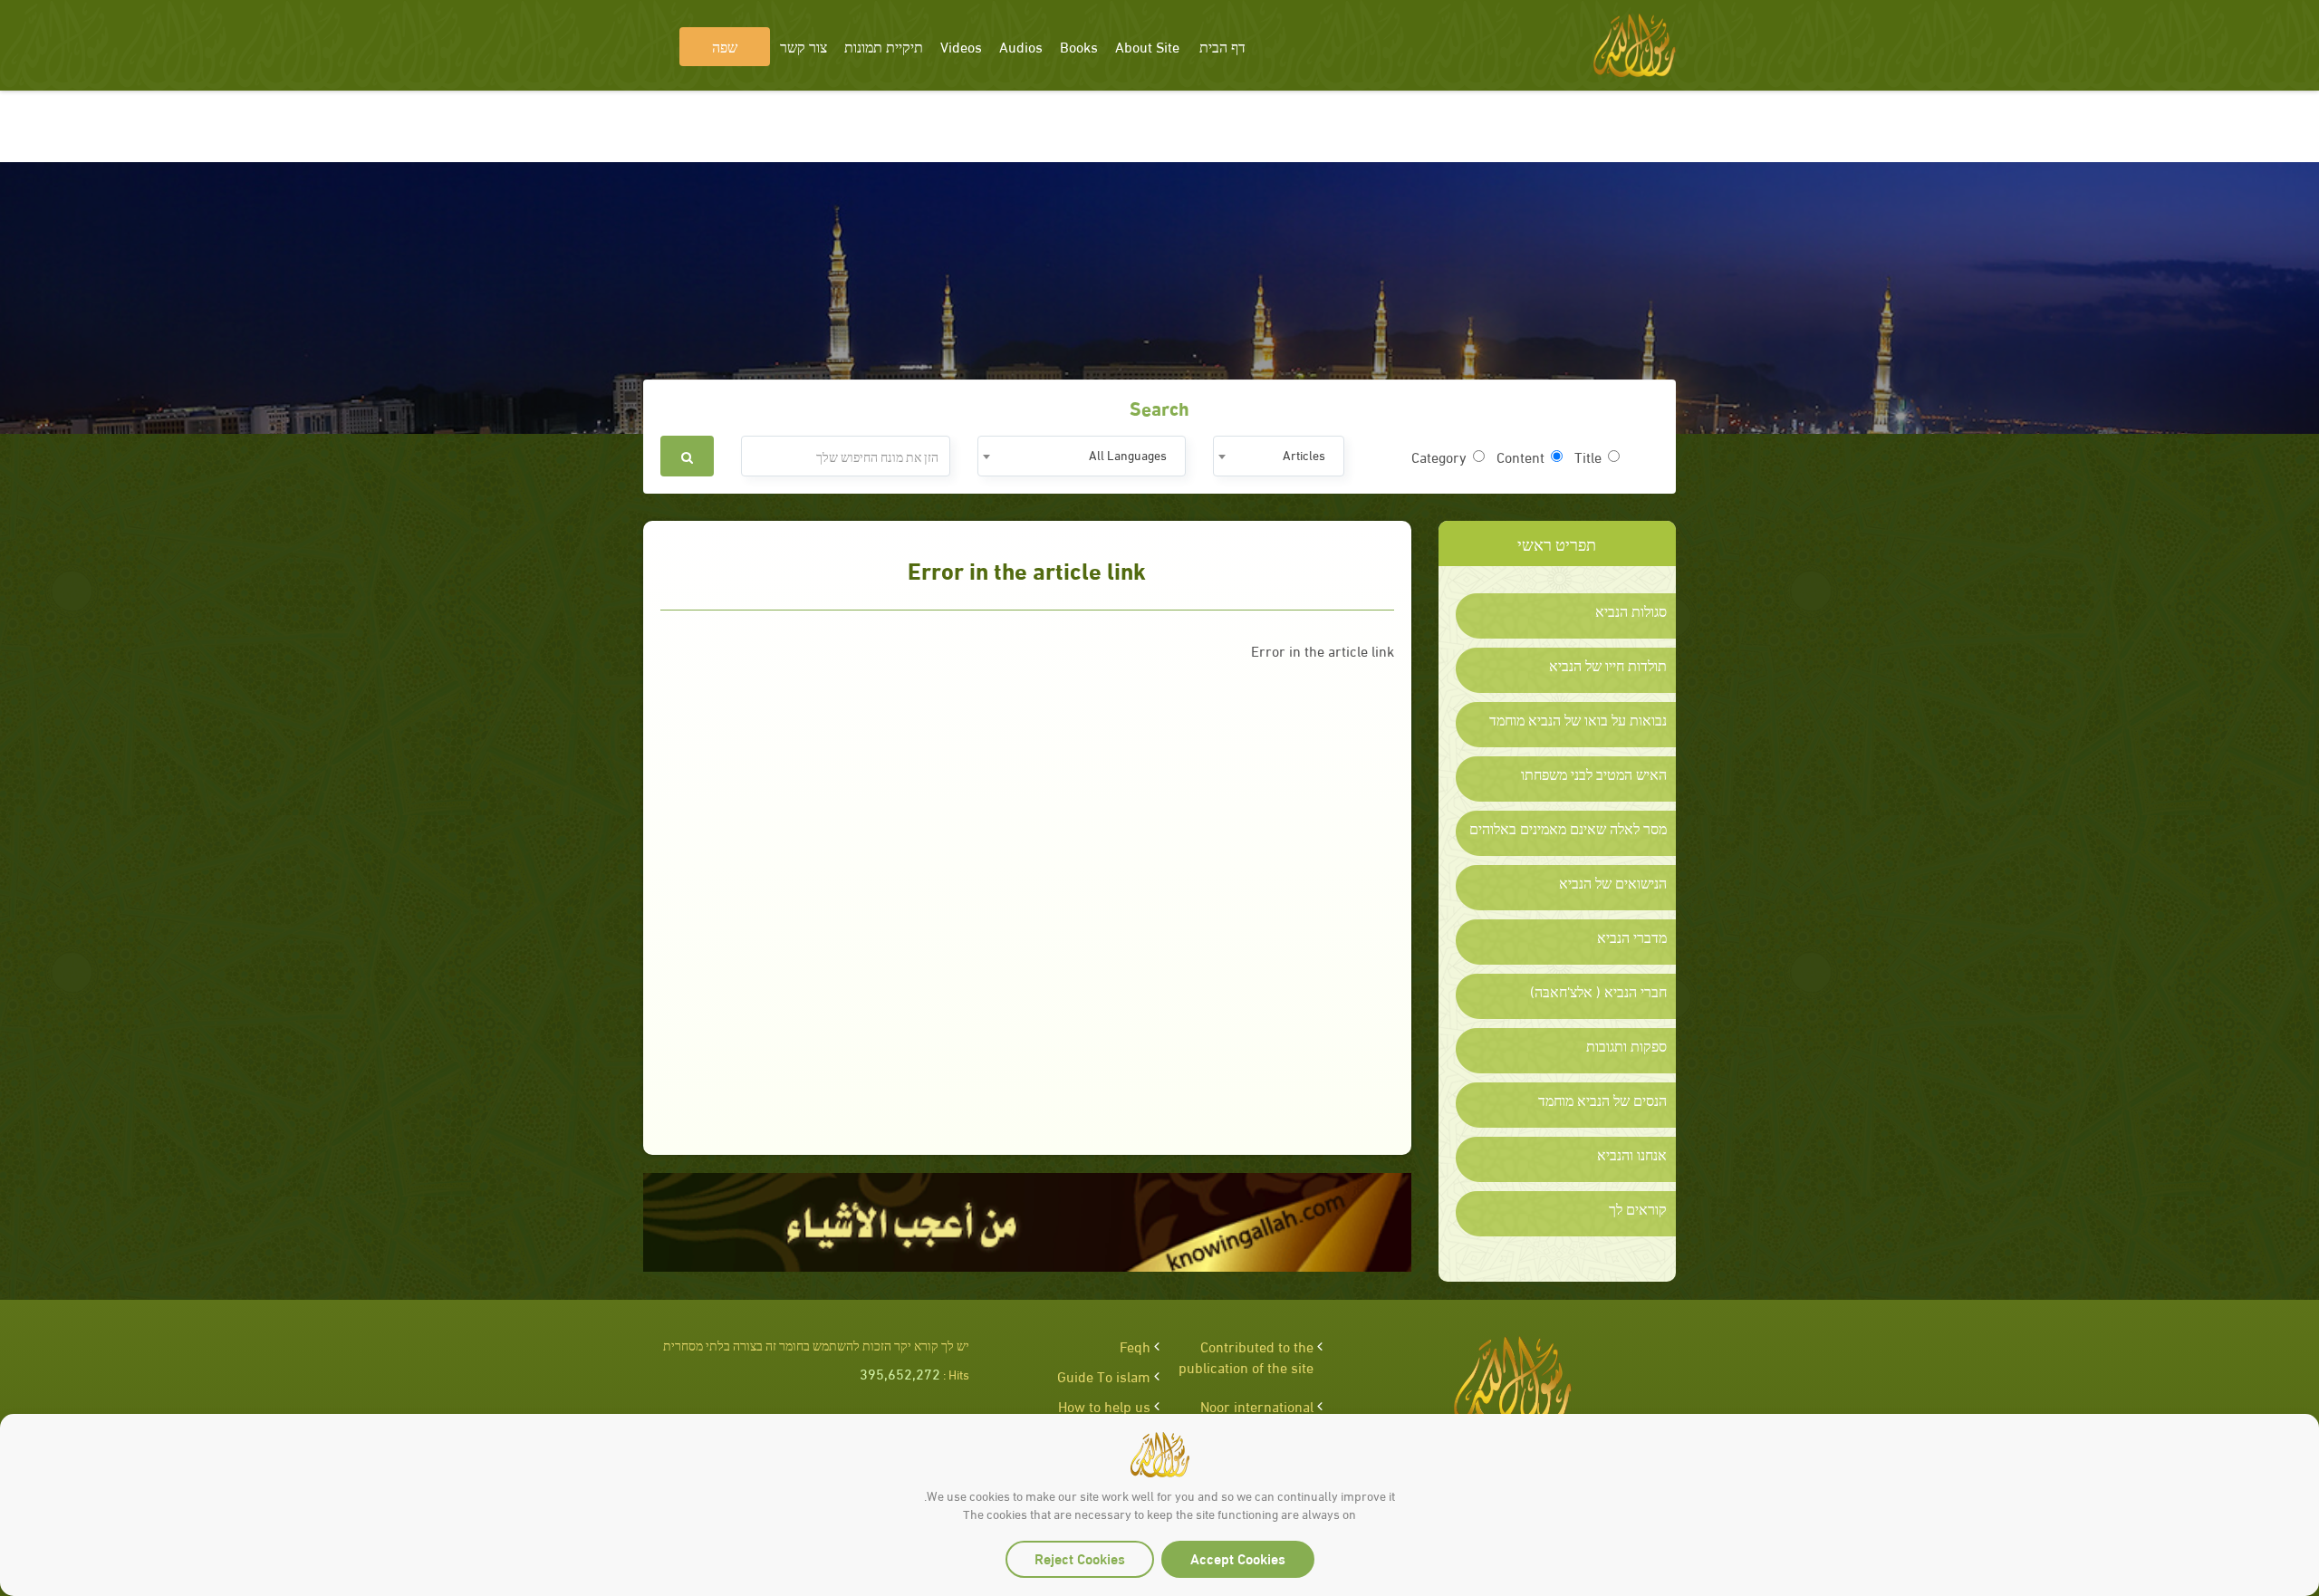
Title (1588, 457)
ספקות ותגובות (1626, 1045)
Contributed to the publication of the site (1246, 1356)
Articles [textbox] (1304, 454)
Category (1439, 457)
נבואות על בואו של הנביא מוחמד (1578, 719)
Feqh (1135, 1346)
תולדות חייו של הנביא (1608, 665)
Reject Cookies (1080, 1558)
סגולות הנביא (1631, 611)
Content (1520, 457)
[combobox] (1279, 456)
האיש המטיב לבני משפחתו (1594, 774)
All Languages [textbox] (1128, 454)
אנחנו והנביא (1632, 1154)
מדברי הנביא (1632, 937)
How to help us (1104, 1405)
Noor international (1257, 1405)
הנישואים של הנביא (1613, 882)
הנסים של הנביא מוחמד (1602, 1100)
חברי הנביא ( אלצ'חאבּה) (1598, 991)
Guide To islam (1104, 1375)
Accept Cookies (1238, 1558)
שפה (725, 46)
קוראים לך (1638, 1208)
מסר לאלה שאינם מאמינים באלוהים (1568, 828)
